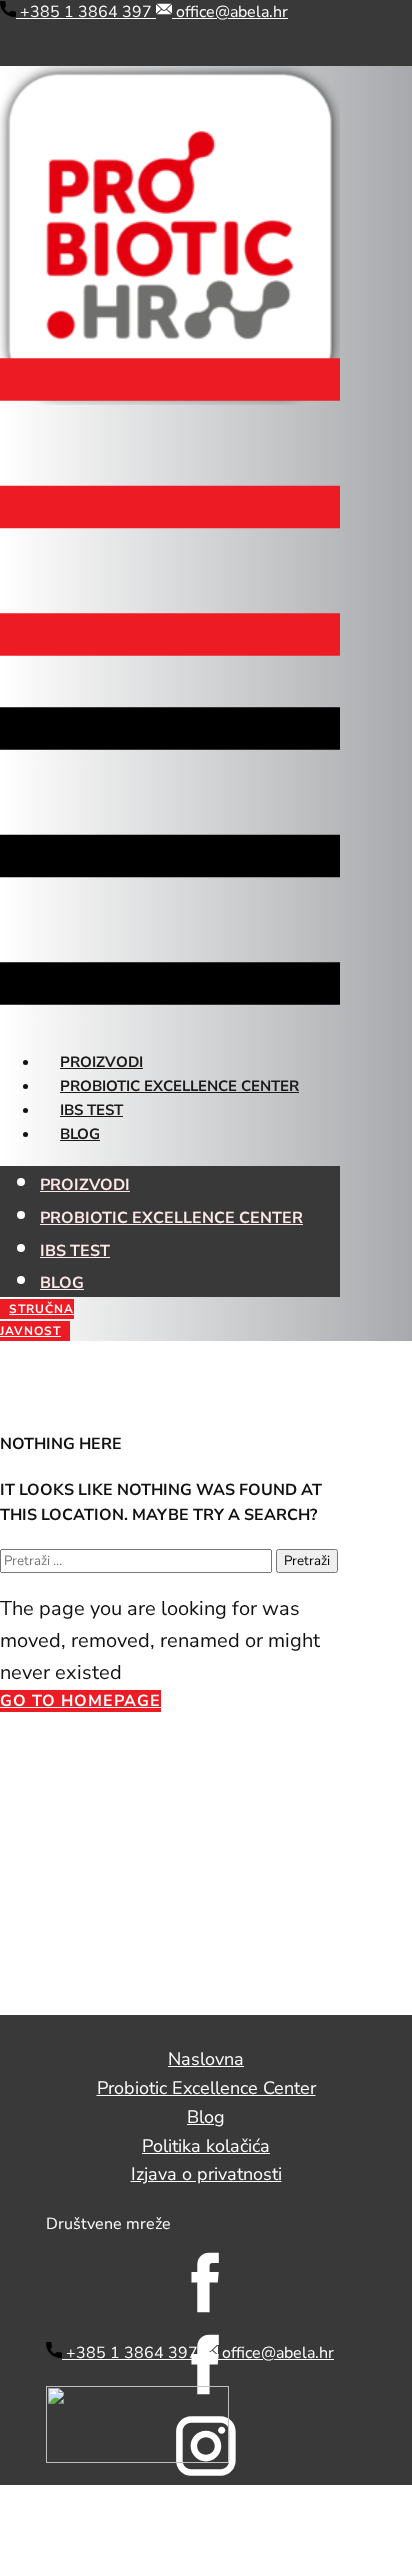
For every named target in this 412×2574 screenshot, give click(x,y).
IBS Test (91, 1110)
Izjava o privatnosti (206, 2174)
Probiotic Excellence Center (179, 1086)
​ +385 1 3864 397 (86, 12)
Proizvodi (101, 1062)
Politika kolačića (206, 2146)
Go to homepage (80, 1701)
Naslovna (206, 2059)
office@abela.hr (230, 12)
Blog (80, 1134)
